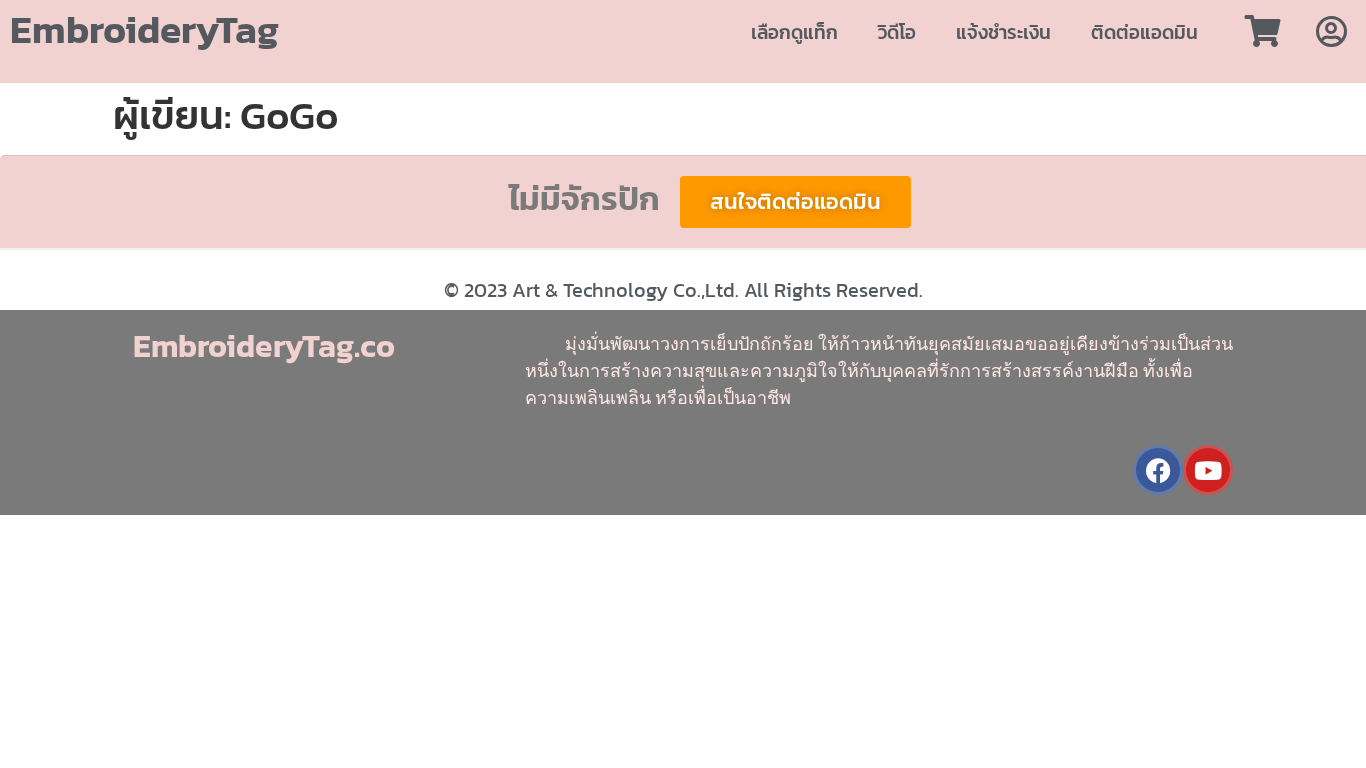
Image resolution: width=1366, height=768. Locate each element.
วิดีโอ (897, 32)
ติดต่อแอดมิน (1144, 32)
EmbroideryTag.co (264, 346)
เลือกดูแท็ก (794, 32)
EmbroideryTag (144, 29)
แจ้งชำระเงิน (1003, 32)
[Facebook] (1158, 470)
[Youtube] (1208, 470)
